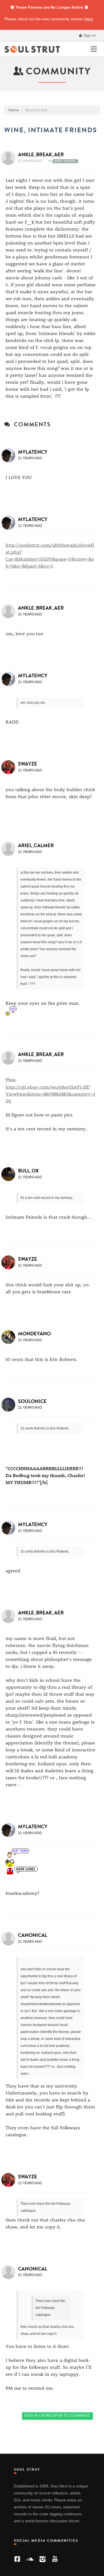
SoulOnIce (32, 1401)
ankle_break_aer (41, 155)
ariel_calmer (36, 845)
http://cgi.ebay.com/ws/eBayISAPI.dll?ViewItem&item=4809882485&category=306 (50, 1094)
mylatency (33, 452)
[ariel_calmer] (10, 849)
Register (54, 2415)
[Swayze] (10, 767)
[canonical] (10, 1939)
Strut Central (65, 161)
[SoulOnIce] (10, 1405)
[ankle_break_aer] (10, 158)
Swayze (28, 764)
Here (89, 19)
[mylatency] (10, 455)
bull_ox (28, 1171)
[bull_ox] (10, 1174)
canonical (33, 1935)
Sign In (89, 35)
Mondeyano (34, 1334)
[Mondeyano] (10, 1337)
